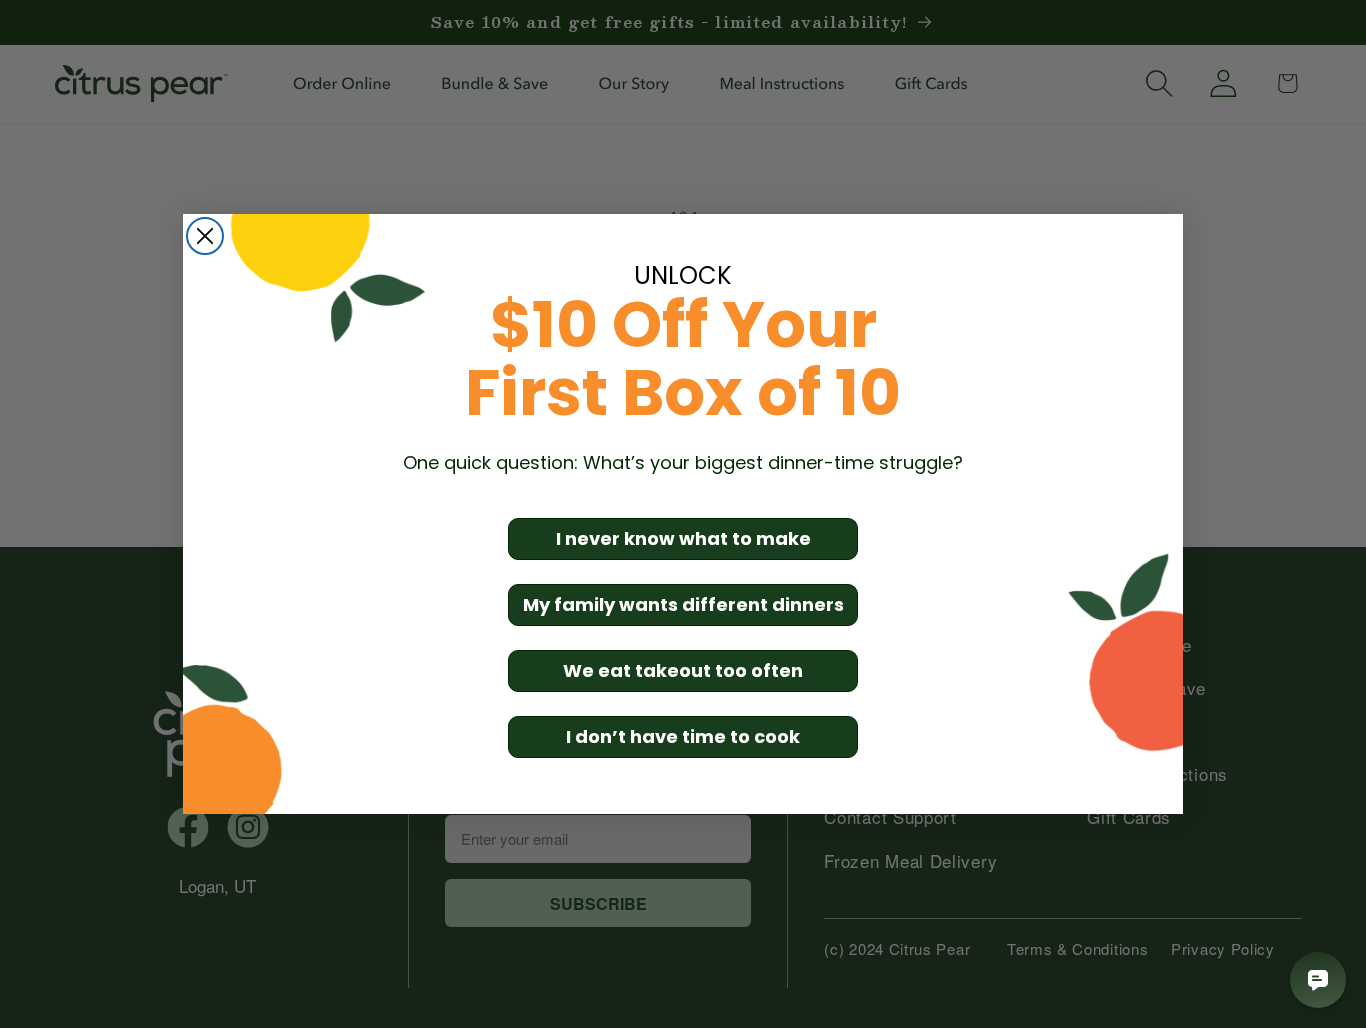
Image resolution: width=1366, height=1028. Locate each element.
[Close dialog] (205, 236)
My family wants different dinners (683, 604)
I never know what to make (683, 538)
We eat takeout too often (683, 670)
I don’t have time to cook (683, 736)
